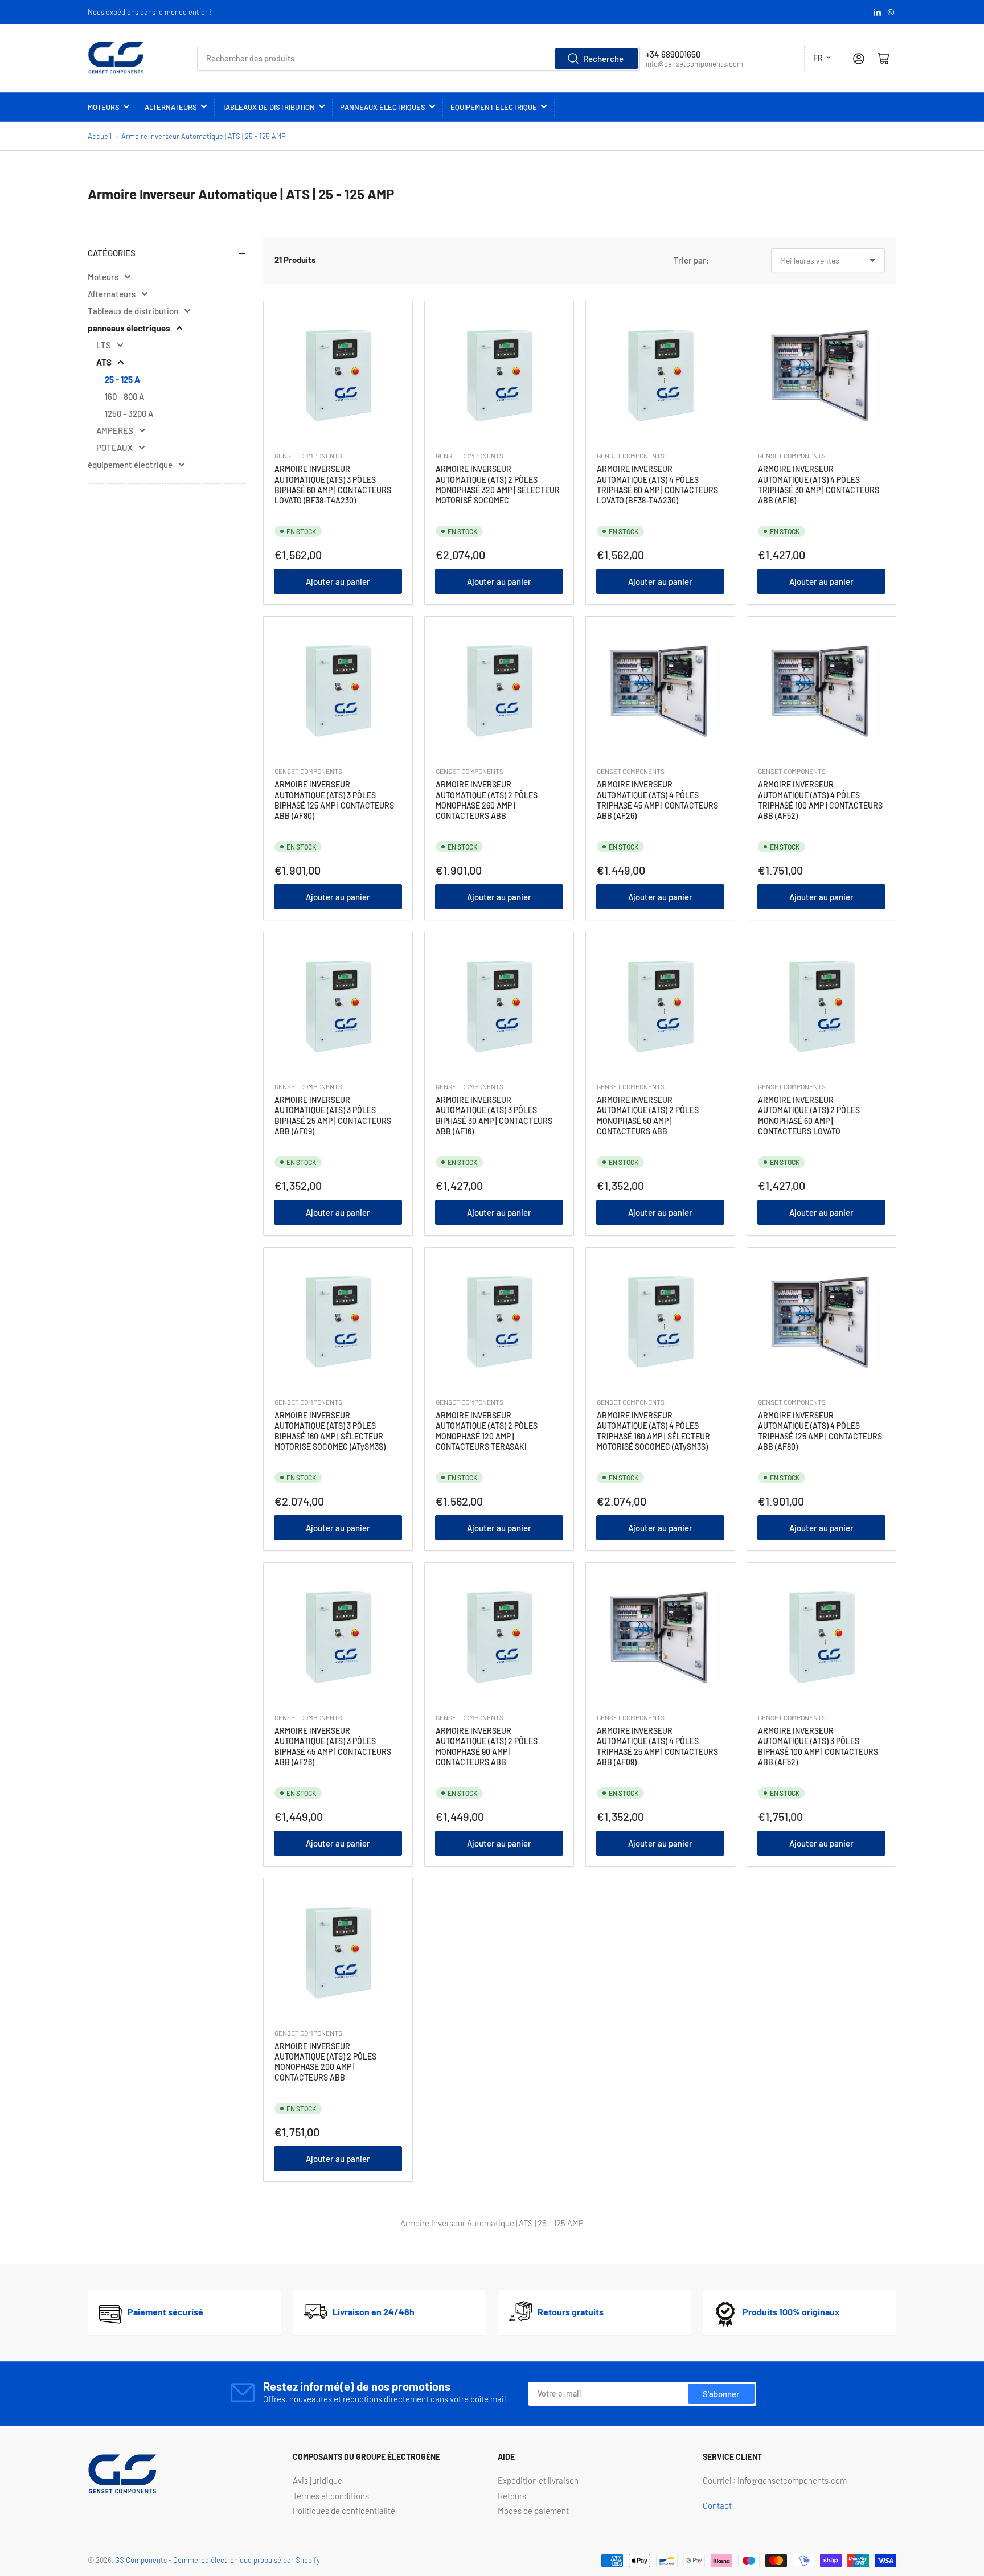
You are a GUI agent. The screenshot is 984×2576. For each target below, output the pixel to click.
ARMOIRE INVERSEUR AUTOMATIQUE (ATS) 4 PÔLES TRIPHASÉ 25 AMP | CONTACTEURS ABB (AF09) (657, 1746)
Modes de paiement (533, 2511)
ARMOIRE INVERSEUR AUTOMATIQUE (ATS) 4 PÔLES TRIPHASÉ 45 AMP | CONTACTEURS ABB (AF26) (657, 800)
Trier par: (691, 260)
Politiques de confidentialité (344, 2511)
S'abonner (721, 2394)
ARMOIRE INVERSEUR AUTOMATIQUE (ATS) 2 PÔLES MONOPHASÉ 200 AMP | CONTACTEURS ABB (325, 2062)
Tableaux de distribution (268, 107)
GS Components (141, 2560)
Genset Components (308, 456)
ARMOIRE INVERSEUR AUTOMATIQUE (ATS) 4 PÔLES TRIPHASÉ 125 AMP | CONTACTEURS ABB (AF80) (820, 1431)
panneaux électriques (383, 107)
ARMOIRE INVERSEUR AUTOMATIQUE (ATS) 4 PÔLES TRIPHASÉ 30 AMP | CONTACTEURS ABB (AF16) (819, 485)
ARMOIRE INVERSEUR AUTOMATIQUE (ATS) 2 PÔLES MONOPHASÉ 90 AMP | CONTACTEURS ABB (487, 1746)
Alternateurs (171, 107)
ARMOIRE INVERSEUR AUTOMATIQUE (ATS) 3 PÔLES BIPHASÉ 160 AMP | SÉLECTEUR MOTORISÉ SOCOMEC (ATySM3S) (330, 1431)
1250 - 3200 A (129, 413)
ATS (104, 362)
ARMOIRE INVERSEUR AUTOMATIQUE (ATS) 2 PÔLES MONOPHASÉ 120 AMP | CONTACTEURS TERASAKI (487, 1431)
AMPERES (115, 430)
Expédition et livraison (538, 2480)
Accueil (100, 136)
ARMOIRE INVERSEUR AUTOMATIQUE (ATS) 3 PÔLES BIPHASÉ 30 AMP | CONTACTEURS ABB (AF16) (494, 1115)
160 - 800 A (124, 396)
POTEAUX (114, 448)
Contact (717, 2505)
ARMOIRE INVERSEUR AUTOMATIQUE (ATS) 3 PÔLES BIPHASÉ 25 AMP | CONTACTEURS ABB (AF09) (333, 1115)
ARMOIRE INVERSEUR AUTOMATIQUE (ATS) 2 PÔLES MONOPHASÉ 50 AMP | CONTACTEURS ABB (648, 1115)
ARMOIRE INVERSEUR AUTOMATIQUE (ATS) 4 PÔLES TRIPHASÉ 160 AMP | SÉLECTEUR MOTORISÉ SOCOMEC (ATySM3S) (653, 1431)
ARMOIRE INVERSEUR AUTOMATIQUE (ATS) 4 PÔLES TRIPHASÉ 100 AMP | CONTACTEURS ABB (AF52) (820, 800)
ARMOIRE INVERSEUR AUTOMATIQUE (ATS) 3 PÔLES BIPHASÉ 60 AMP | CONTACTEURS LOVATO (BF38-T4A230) (333, 485)
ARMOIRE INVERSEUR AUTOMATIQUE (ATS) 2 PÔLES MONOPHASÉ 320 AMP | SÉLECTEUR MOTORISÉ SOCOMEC (498, 485)
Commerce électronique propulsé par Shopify (247, 2560)
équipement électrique (494, 107)
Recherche (603, 59)
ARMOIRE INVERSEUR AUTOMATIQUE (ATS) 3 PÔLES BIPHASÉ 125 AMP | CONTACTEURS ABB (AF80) (334, 800)
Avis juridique (317, 2480)
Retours (512, 2496)
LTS (104, 345)
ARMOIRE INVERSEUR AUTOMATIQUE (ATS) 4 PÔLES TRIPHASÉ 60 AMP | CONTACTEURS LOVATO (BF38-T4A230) (657, 485)
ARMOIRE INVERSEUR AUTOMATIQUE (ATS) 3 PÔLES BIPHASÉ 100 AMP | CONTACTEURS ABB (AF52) (818, 1746)
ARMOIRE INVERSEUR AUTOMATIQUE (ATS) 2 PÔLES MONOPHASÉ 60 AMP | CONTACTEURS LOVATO (809, 1115)
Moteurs (104, 107)
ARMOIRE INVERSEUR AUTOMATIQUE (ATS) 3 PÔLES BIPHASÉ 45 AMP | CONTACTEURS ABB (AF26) (333, 1746)
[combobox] (418, 59)
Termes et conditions (331, 2496)
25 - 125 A (122, 379)
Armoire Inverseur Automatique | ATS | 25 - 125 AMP (204, 136)
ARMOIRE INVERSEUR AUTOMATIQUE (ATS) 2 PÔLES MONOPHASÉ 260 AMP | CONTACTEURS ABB (487, 800)
